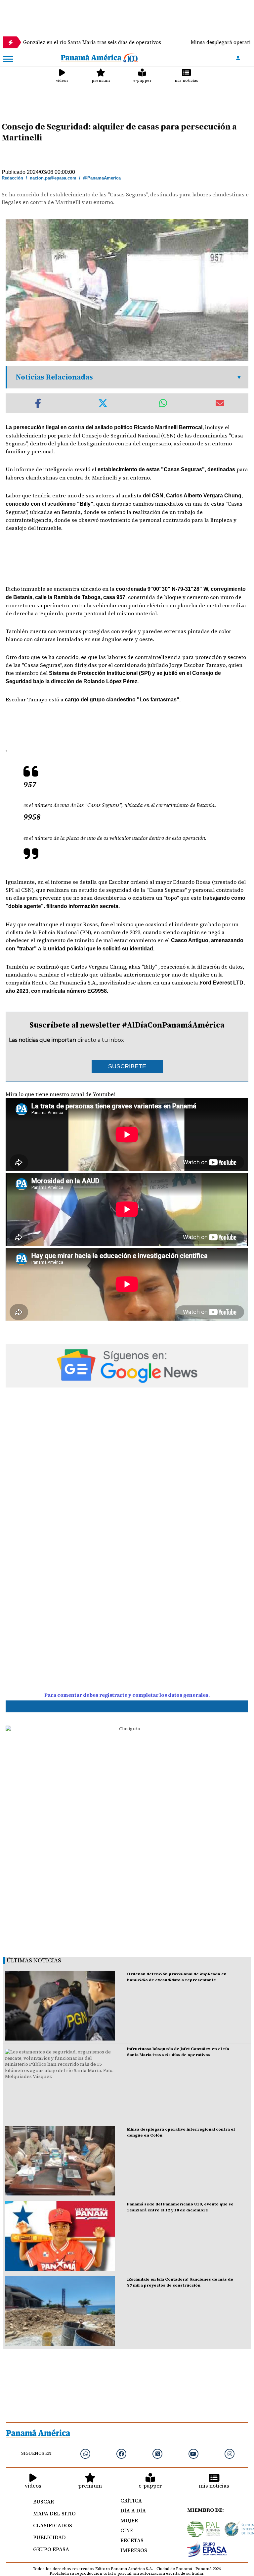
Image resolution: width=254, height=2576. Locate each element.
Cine (127, 2530)
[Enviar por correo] (220, 403)
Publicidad (49, 2537)
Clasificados (53, 2525)
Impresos (134, 2550)
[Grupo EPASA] (207, 2550)
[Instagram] (230, 2454)
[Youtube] (193, 2454)
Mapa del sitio (54, 2513)
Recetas (132, 2540)
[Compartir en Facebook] (38, 403)
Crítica (131, 2500)
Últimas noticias (34, 1960)
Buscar (43, 2501)
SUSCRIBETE (127, 1066)
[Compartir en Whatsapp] (163, 403)
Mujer (129, 2520)
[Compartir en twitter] (103, 403)
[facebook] (121, 2454)
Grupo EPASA (51, 2549)
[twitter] (157, 2454)
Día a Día (133, 2510)
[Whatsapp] (85, 2454)
